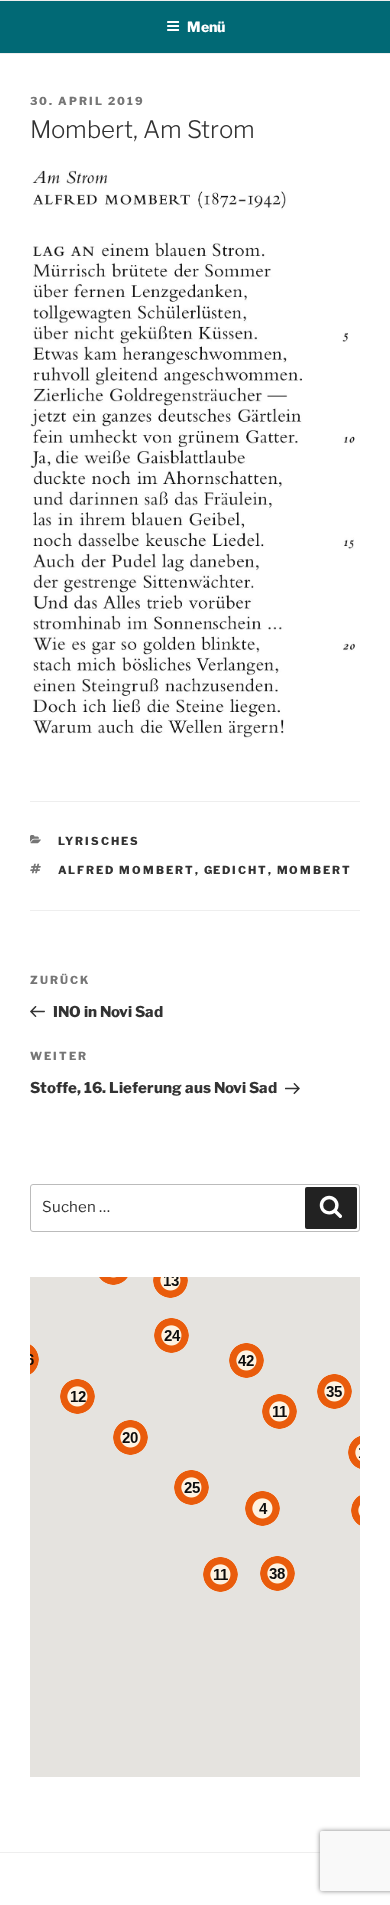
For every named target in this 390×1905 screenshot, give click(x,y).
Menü (206, 26)
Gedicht (236, 870)
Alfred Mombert (126, 870)
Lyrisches (99, 841)
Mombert (315, 870)
